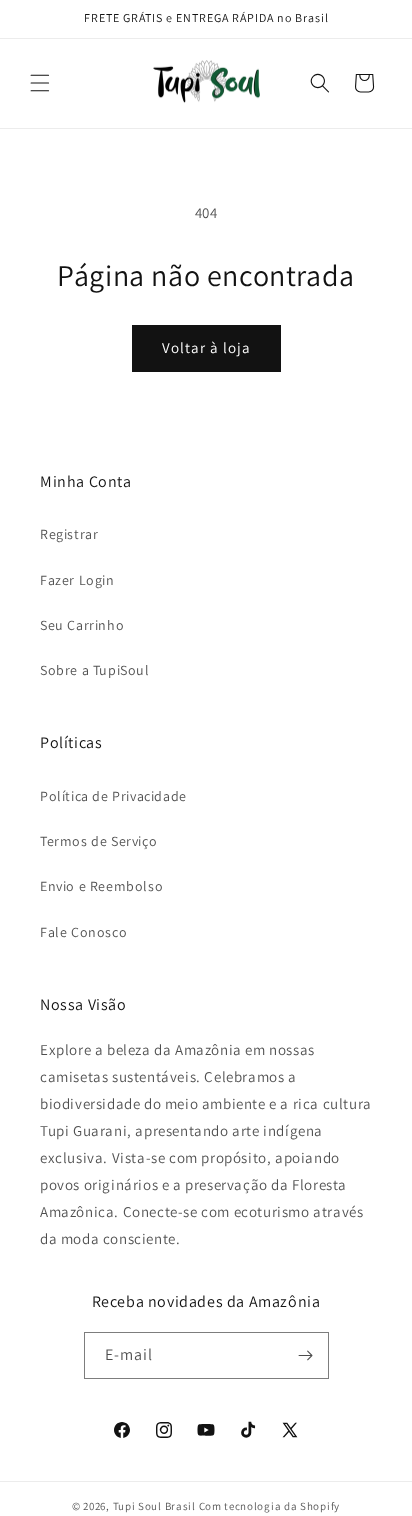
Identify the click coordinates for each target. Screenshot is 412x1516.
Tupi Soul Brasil (154, 1506)
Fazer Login (77, 580)
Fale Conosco (83, 932)
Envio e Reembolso (101, 886)
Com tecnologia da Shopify (270, 1506)
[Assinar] (306, 1355)
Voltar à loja (206, 347)
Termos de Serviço (98, 841)
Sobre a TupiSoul (95, 670)
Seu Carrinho (82, 625)
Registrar (69, 534)
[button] (40, 83)
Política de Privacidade (113, 796)
